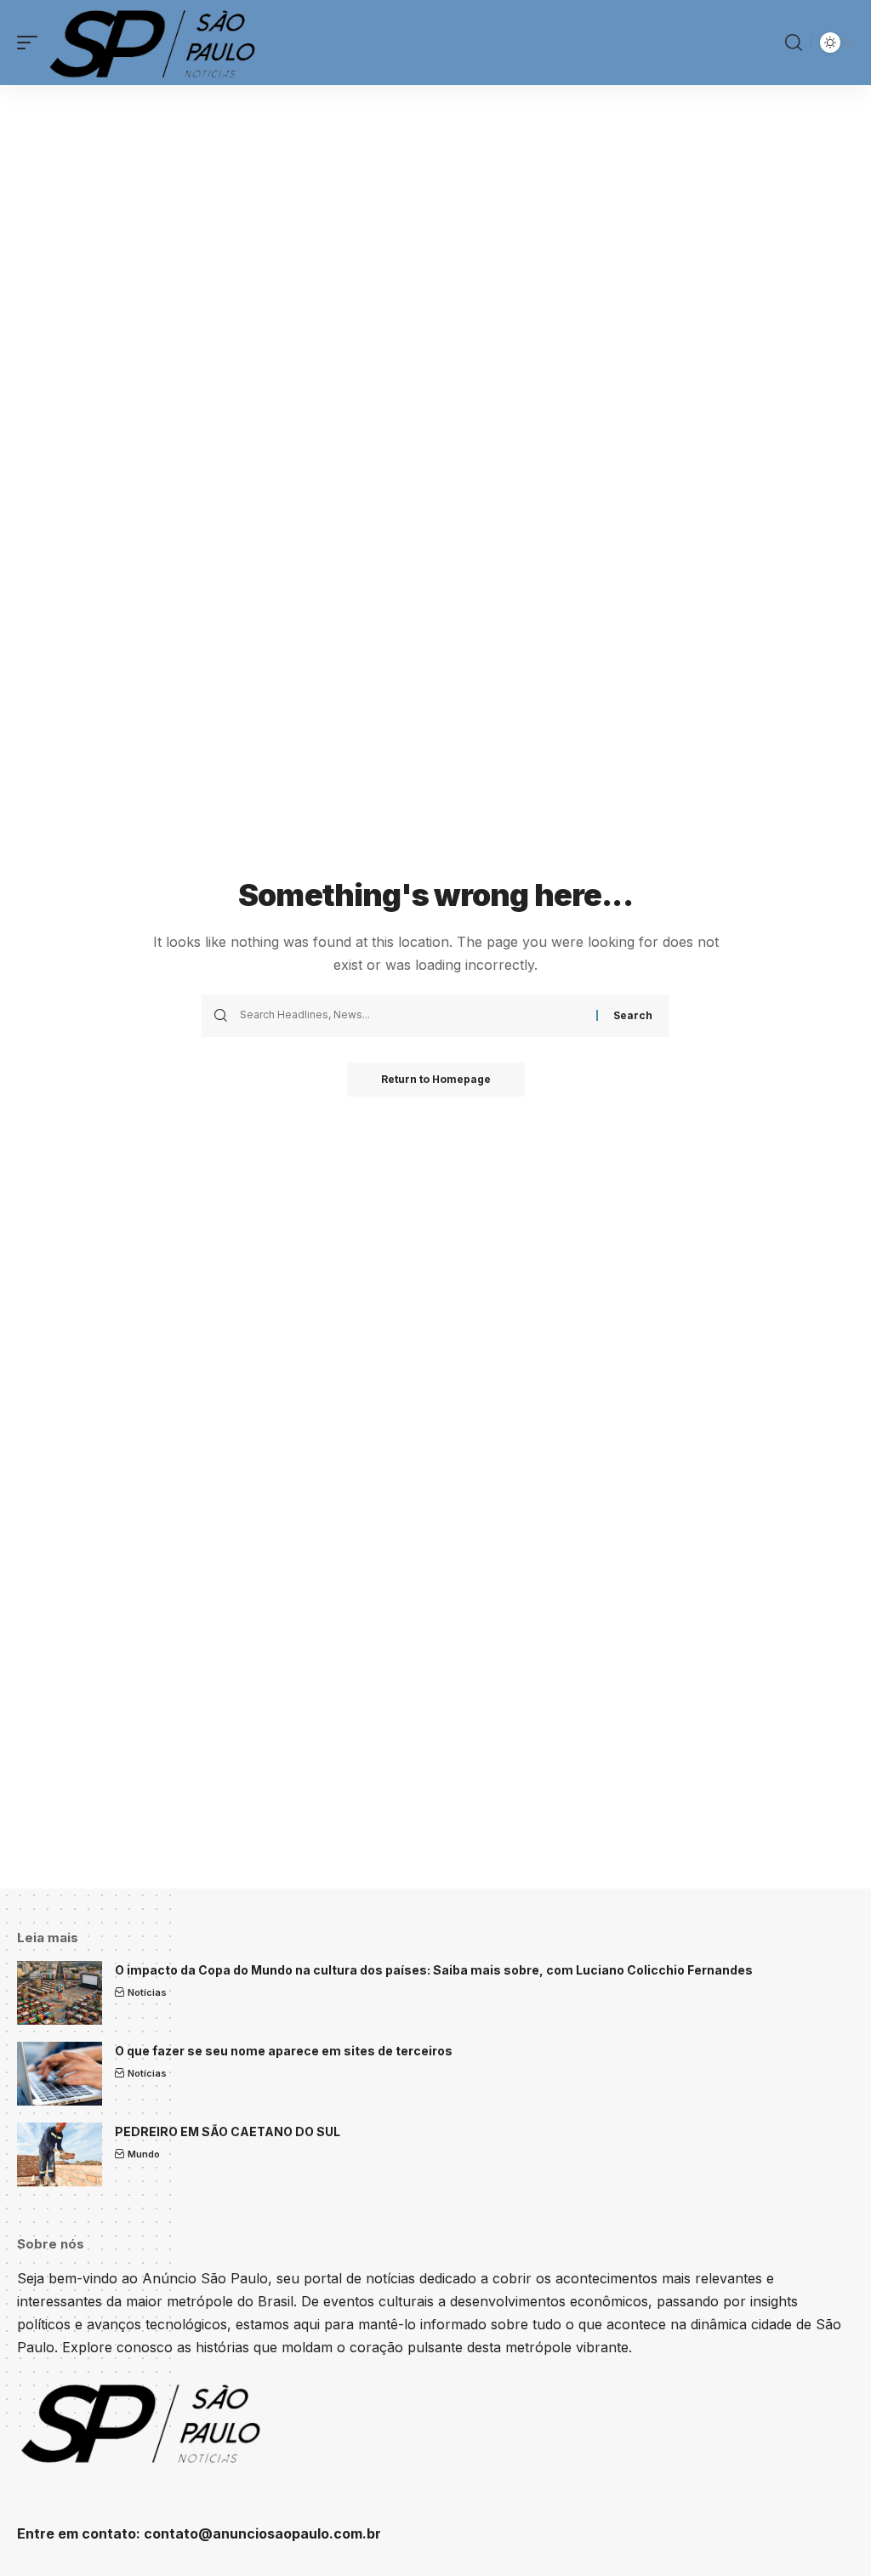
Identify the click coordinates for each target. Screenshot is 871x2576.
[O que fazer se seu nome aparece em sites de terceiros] (60, 2074)
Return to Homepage (436, 1079)
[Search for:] (412, 1016)
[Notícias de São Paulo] (156, 43)
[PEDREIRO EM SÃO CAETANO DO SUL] (60, 2154)
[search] (794, 43)
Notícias (147, 1992)
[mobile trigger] (31, 43)
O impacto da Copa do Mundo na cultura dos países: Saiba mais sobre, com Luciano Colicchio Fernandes (434, 1970)
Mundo (144, 2154)
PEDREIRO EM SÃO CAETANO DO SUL (228, 2131)
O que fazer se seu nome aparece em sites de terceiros (284, 2051)
